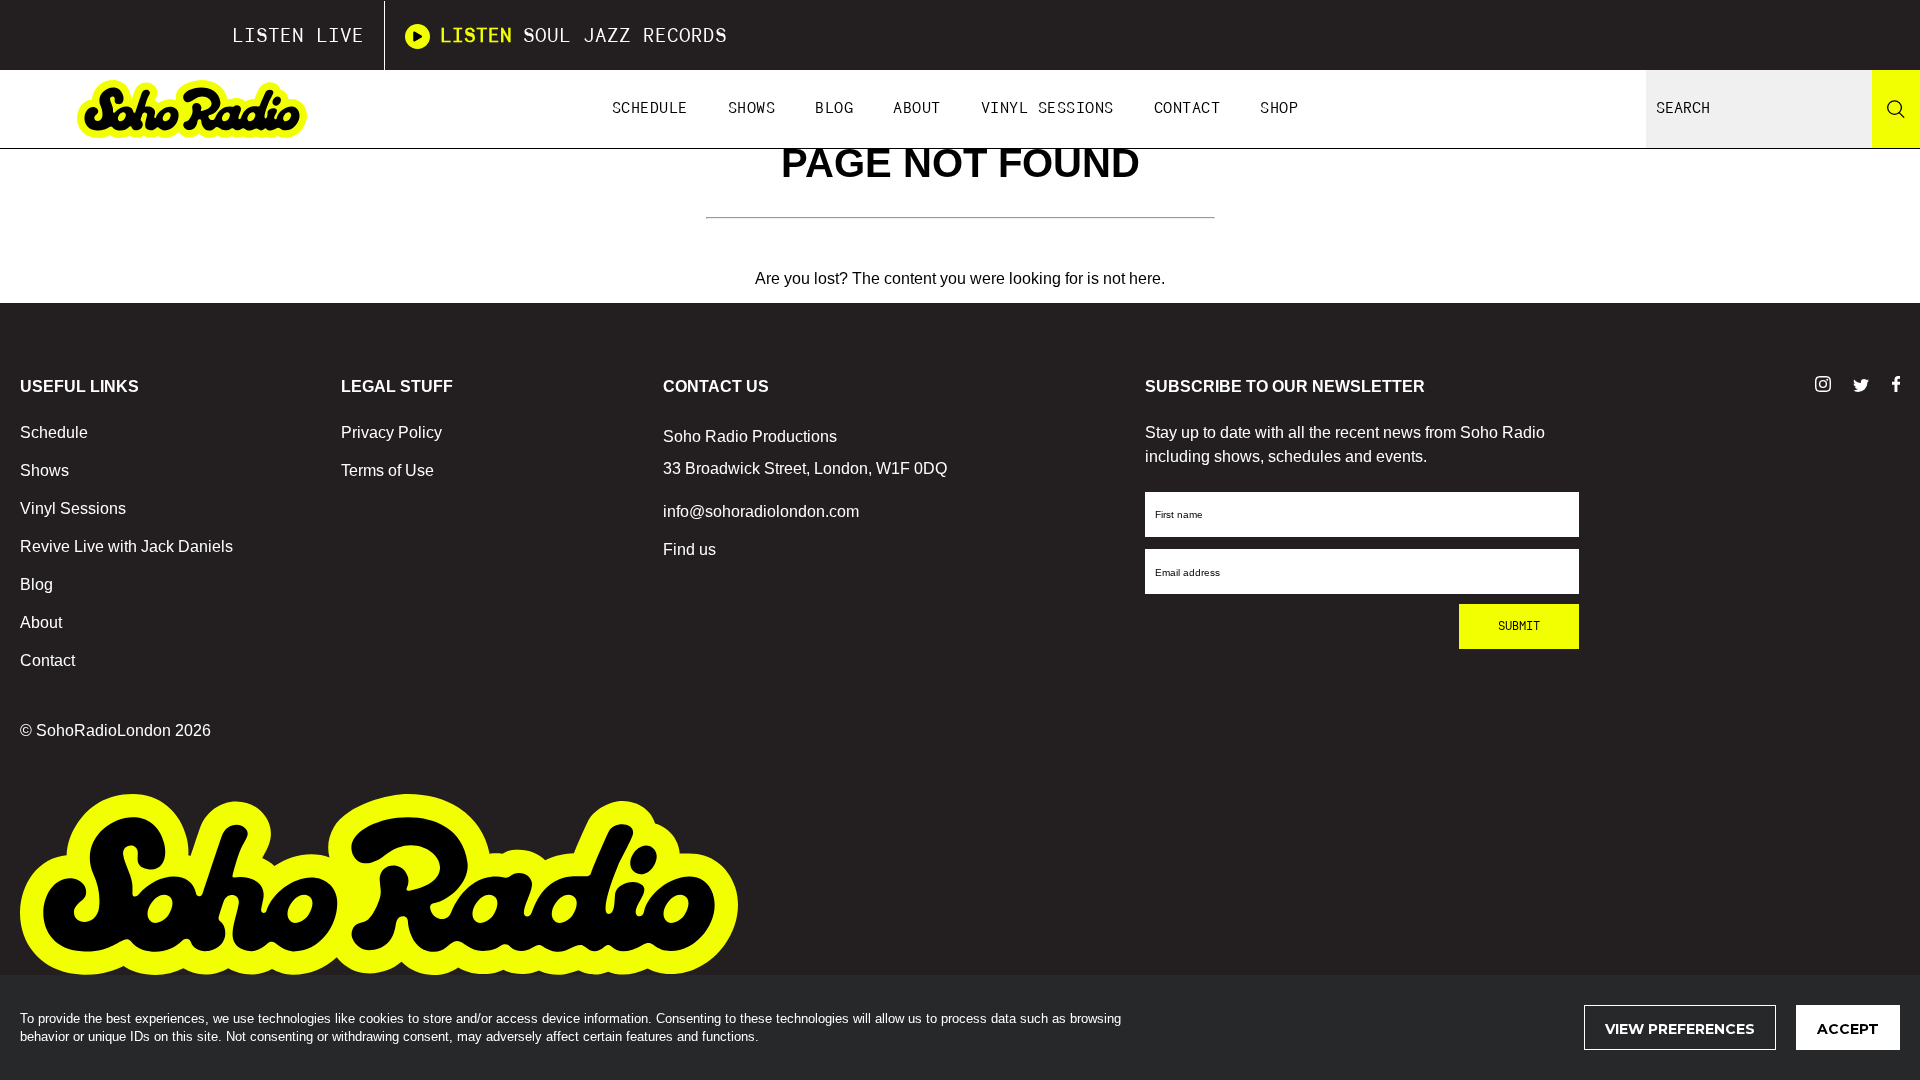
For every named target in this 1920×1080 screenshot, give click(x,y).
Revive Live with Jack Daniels (126, 546)
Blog (834, 108)
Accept (1848, 1029)
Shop (1279, 108)
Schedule (650, 108)
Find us (689, 549)
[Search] (1896, 109)
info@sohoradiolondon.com (761, 511)
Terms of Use (387, 470)
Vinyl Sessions (1047, 108)
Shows (752, 108)
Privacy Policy (391, 432)
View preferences (1680, 1029)
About (917, 108)
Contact (1187, 108)
